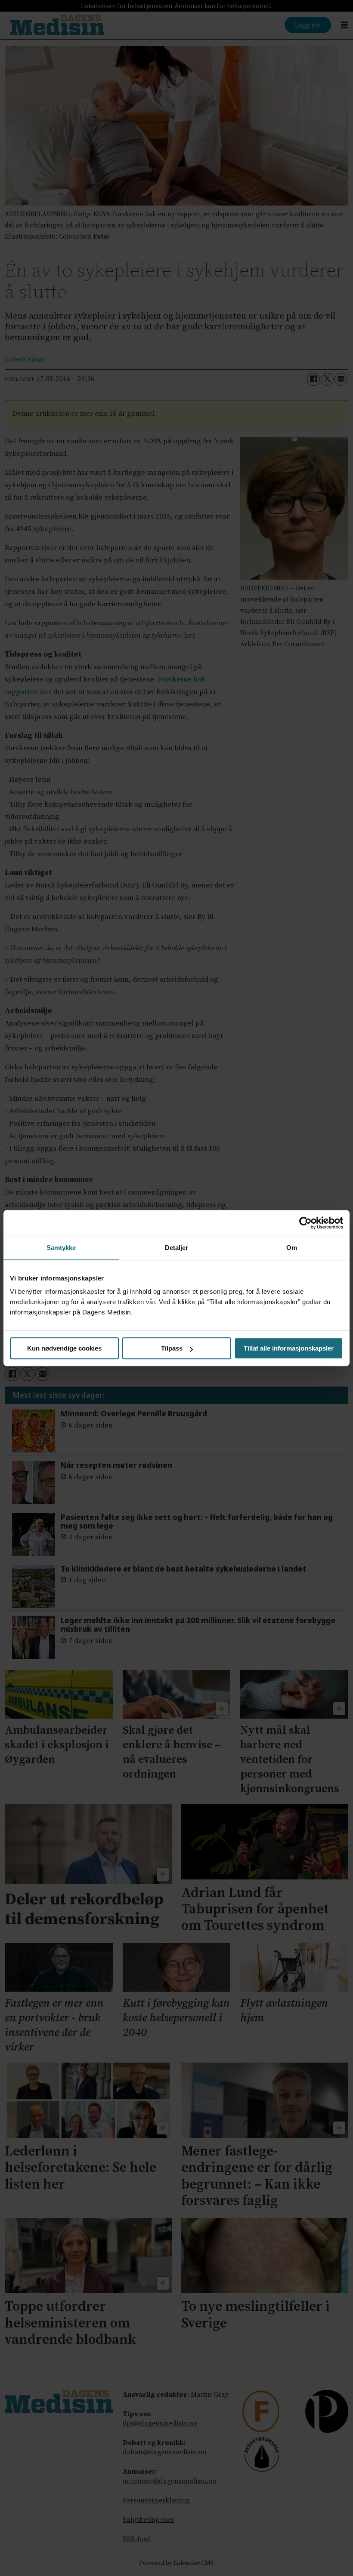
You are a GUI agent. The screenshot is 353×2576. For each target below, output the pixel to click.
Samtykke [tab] (61, 1248)
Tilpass (172, 1348)
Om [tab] (292, 1248)
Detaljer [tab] (177, 1248)
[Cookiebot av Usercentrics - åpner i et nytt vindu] (305, 1223)
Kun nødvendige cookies (64, 1348)
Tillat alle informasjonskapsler (289, 1348)
